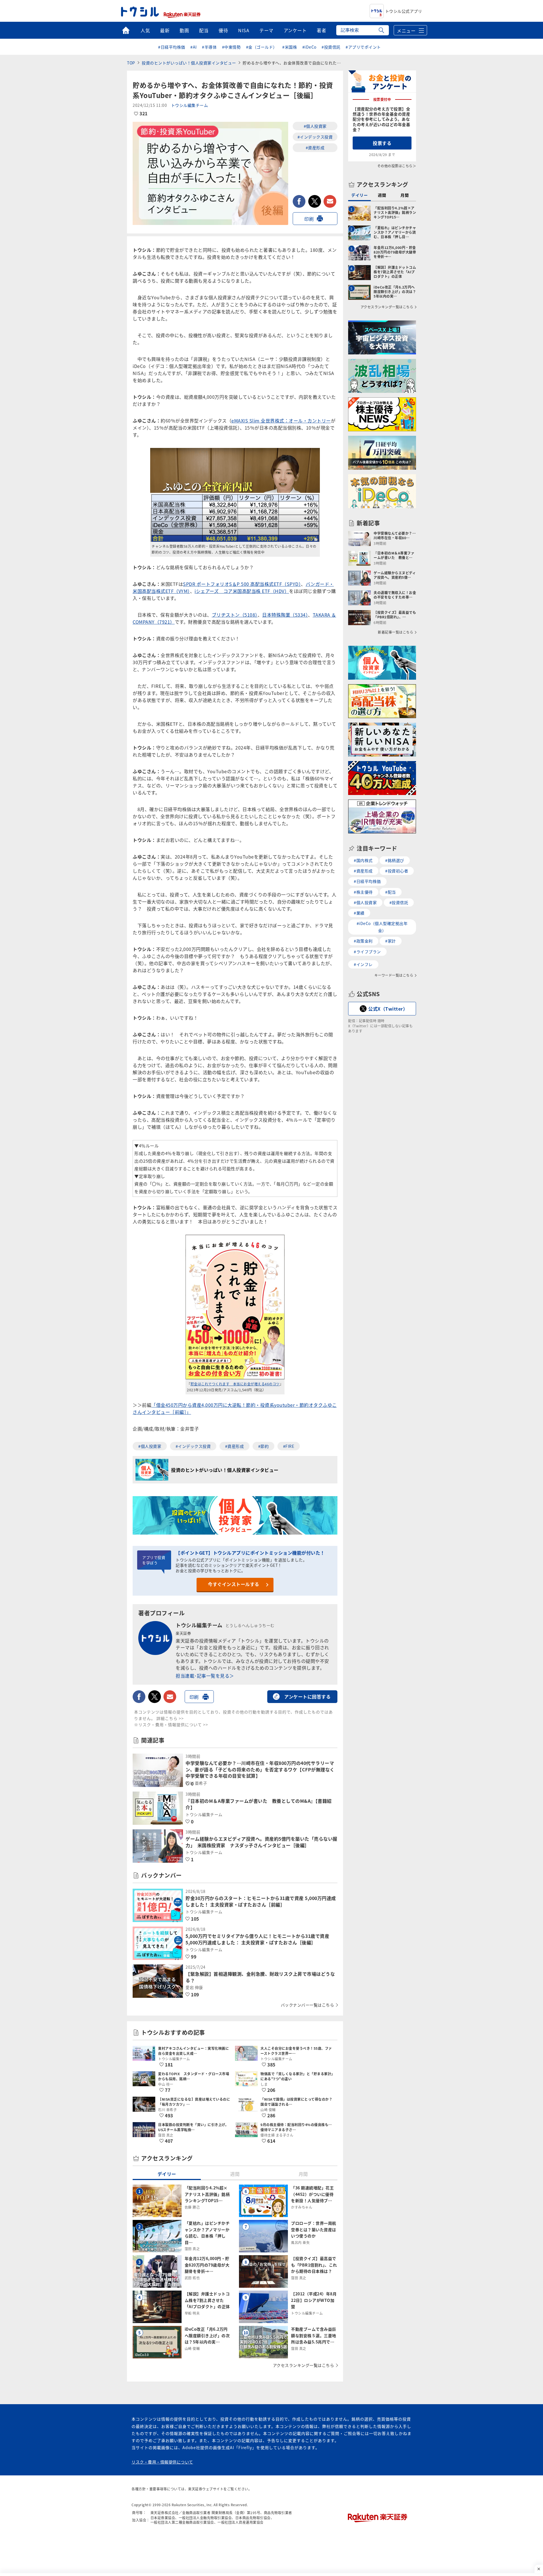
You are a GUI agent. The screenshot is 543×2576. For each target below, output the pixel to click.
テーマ (266, 30)
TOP (131, 63)
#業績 (359, 913)
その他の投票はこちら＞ (397, 166)
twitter (315, 201)
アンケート (295, 30)
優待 (223, 30)
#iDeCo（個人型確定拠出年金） (382, 927)
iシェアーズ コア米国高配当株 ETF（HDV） (242, 591)
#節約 (264, 1446)
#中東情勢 (231, 47)
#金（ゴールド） (262, 47)
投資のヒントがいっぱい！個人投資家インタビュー (189, 63)
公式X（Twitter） (388, 1009)
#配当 (391, 892)
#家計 (391, 941)
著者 (321, 30)
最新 (165, 30)
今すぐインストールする (234, 1584)
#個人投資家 (315, 126)
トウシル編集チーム (190, 105)
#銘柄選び (395, 860)
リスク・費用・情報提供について (162, 2462)
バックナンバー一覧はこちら (308, 2005)
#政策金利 (363, 941)
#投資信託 (331, 47)
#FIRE (289, 1446)
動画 (184, 30)
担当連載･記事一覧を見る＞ (205, 1676)
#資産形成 (315, 148)
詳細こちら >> (170, 1718)
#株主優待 (363, 892)
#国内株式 (363, 860)
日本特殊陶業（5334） (285, 615)
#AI (194, 47)
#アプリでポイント (363, 47)
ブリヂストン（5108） (235, 615)
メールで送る (330, 201)
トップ (126, 30)
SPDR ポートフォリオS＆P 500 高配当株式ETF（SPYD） (242, 584)
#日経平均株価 (172, 47)
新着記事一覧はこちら (396, 632)
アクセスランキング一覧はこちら (304, 2365)
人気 (145, 30)
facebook (299, 201)
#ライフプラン (367, 952)
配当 (204, 30)
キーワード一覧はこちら (394, 975)
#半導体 (209, 47)
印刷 (309, 219)
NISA (244, 30)
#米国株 (290, 47)
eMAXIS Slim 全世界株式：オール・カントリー (281, 421)
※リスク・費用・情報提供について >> (171, 1724)
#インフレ (363, 964)
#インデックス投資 (315, 137)
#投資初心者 (397, 871)
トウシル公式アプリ (404, 11)
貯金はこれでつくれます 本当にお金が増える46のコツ (235, 1384)
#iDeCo (309, 47)
